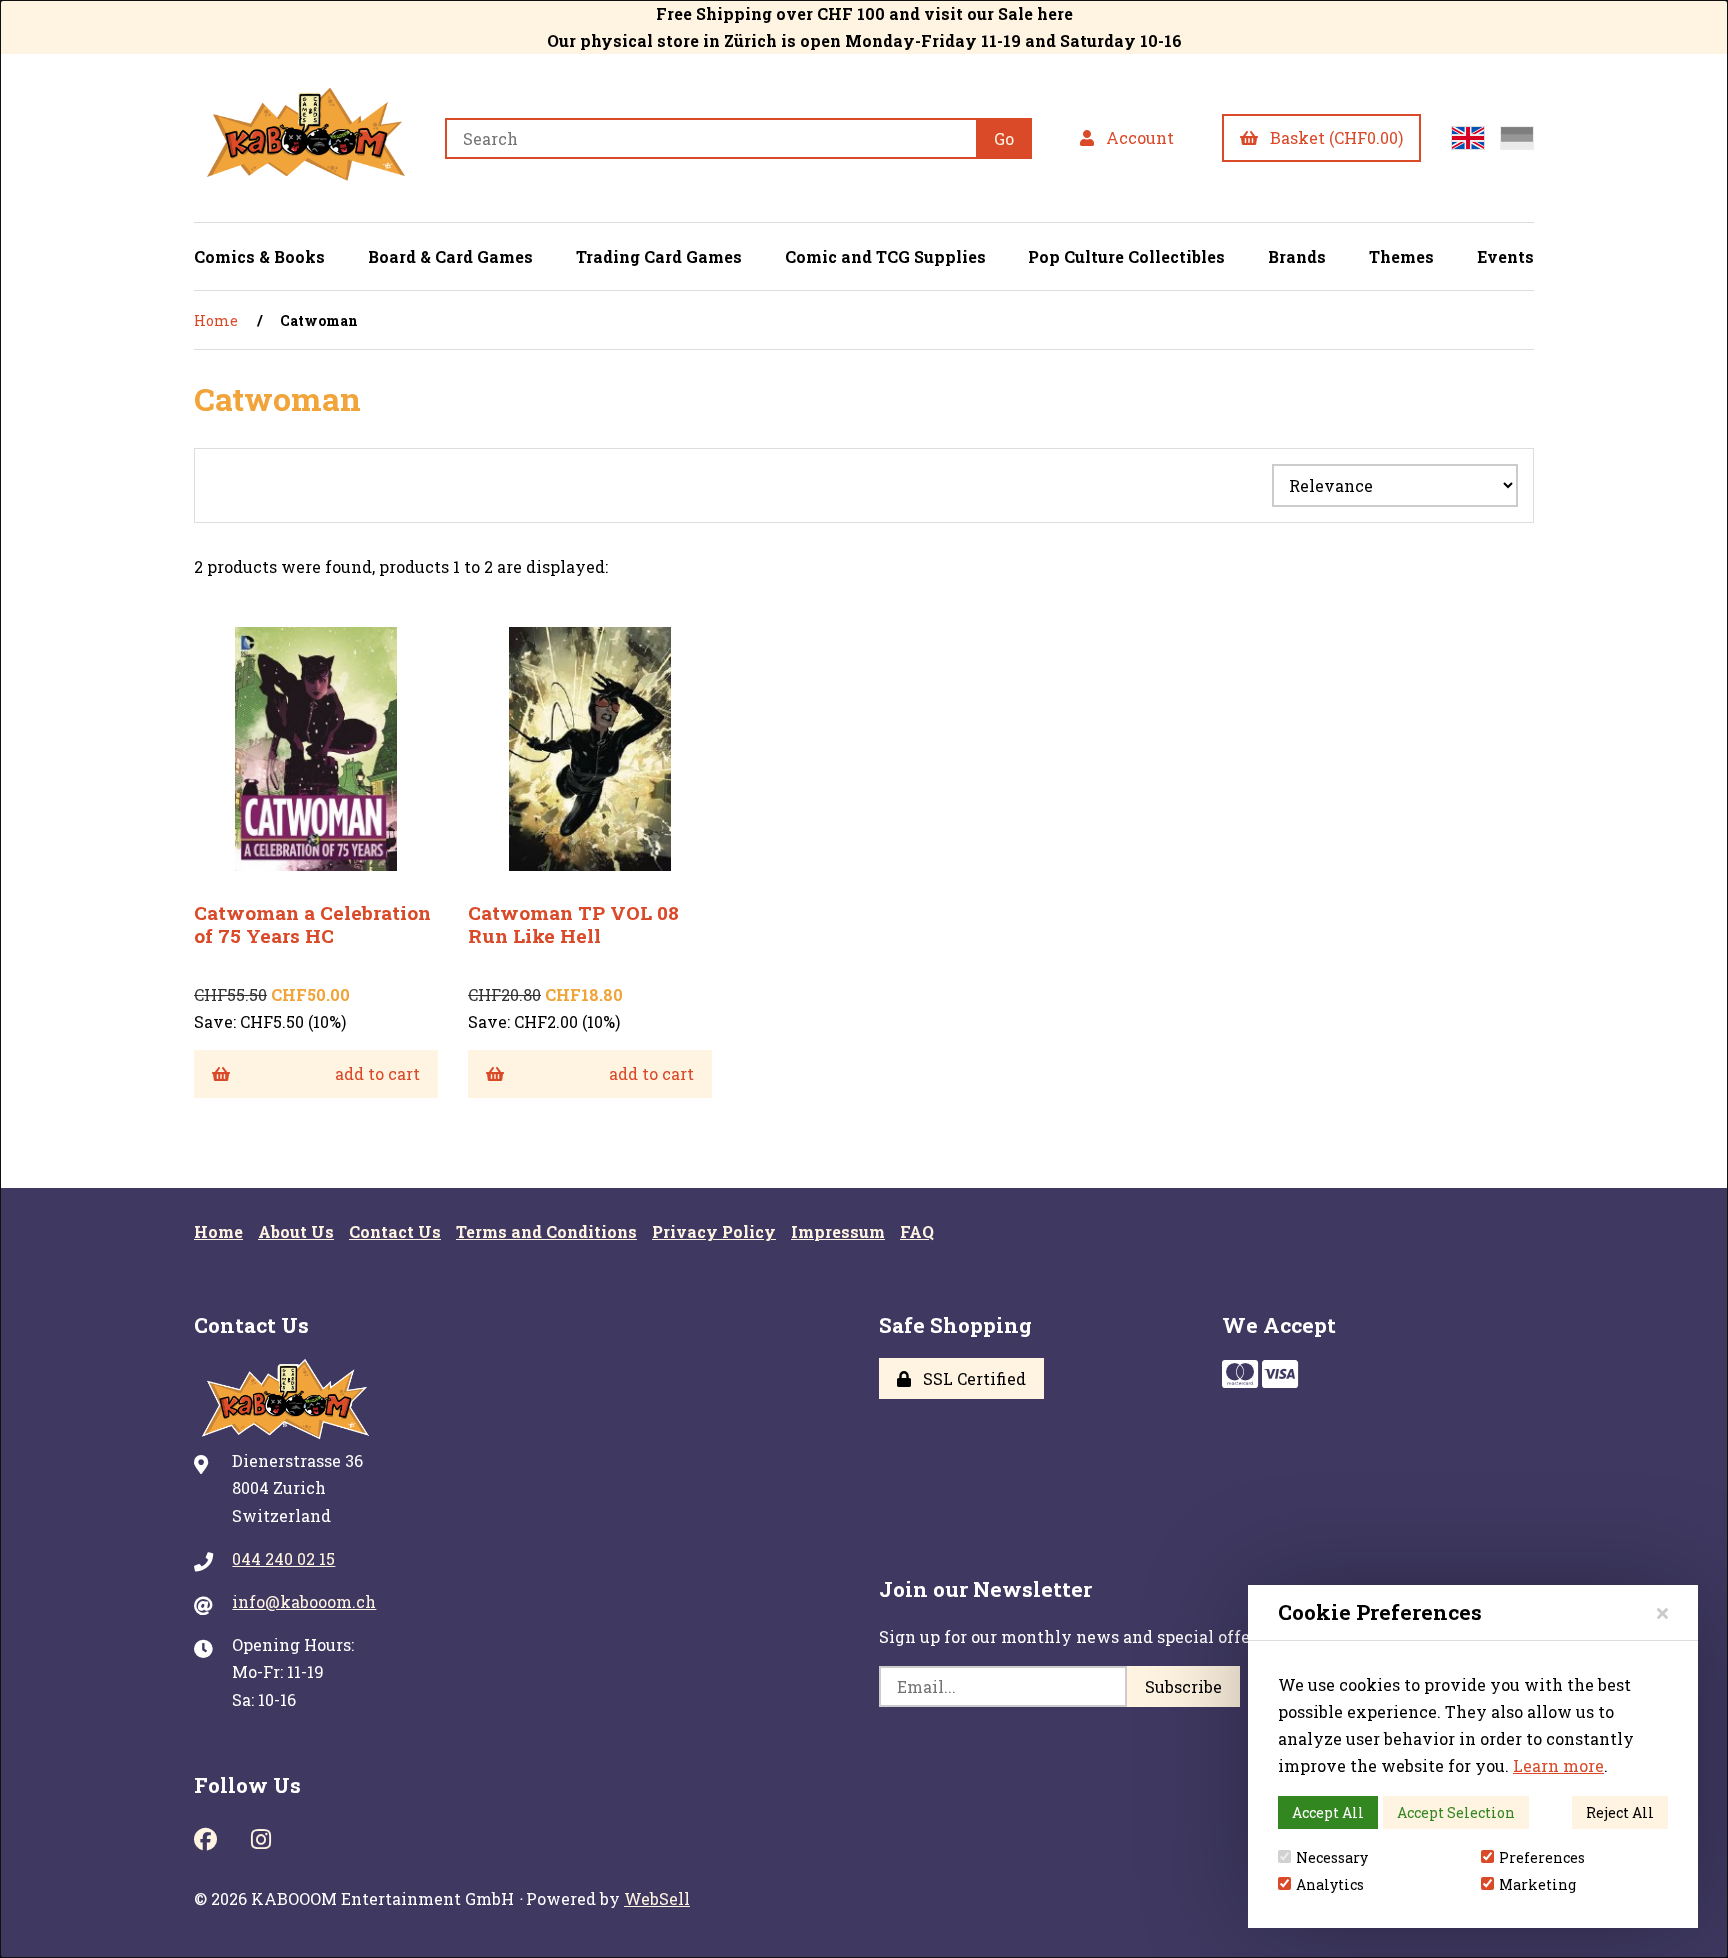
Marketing (1537, 1884)
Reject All (1620, 1812)
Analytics (1330, 1884)
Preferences (1542, 1857)
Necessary (1332, 1857)
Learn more (1558, 1765)
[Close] (1662, 1612)
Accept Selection (1456, 1812)
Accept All (1328, 1812)
